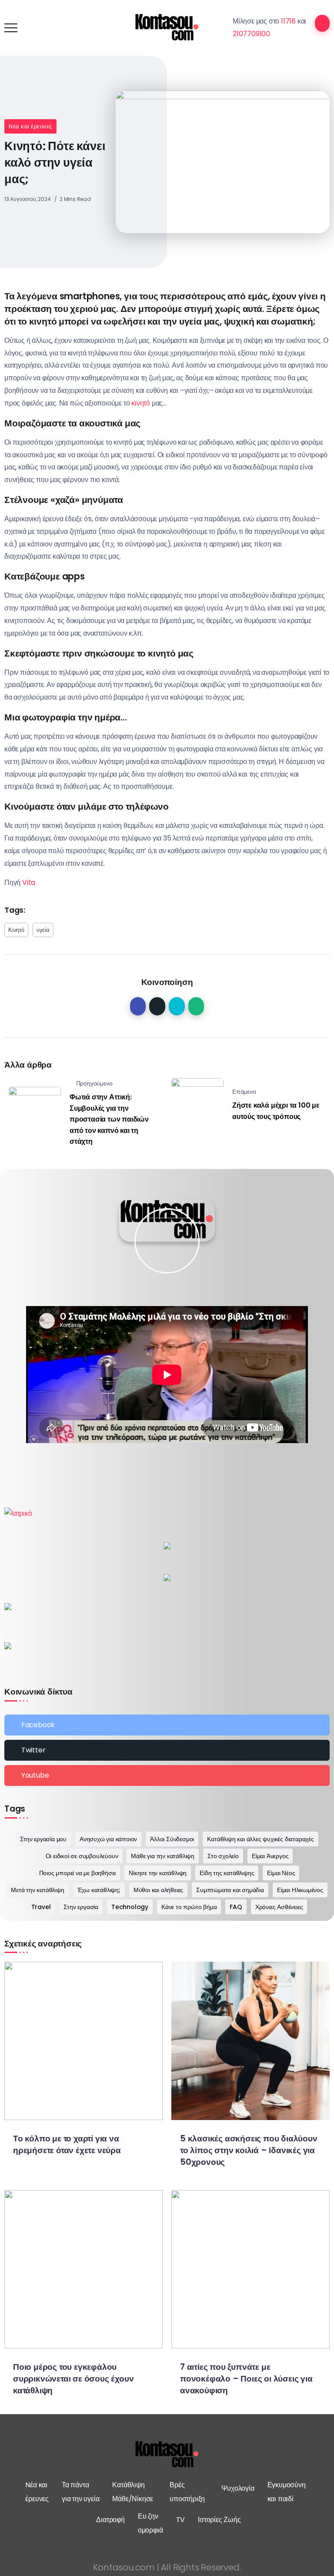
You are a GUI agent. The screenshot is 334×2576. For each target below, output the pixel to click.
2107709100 (251, 34)
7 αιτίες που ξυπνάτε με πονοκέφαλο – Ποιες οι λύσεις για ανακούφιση (246, 2379)
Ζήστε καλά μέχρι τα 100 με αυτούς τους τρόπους (276, 1111)
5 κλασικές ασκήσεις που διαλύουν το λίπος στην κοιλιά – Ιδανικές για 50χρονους (249, 2150)
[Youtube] (167, 1775)
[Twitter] (167, 1750)
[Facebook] (167, 1725)
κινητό (141, 403)
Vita (28, 883)
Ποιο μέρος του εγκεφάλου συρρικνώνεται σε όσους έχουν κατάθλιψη (73, 2379)
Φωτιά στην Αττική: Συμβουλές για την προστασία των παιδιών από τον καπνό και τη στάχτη (109, 1119)
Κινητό (16, 930)
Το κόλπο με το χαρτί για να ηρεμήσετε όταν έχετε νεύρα (67, 2144)
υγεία (43, 930)
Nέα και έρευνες (30, 126)
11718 (288, 21)
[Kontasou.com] (167, 27)
